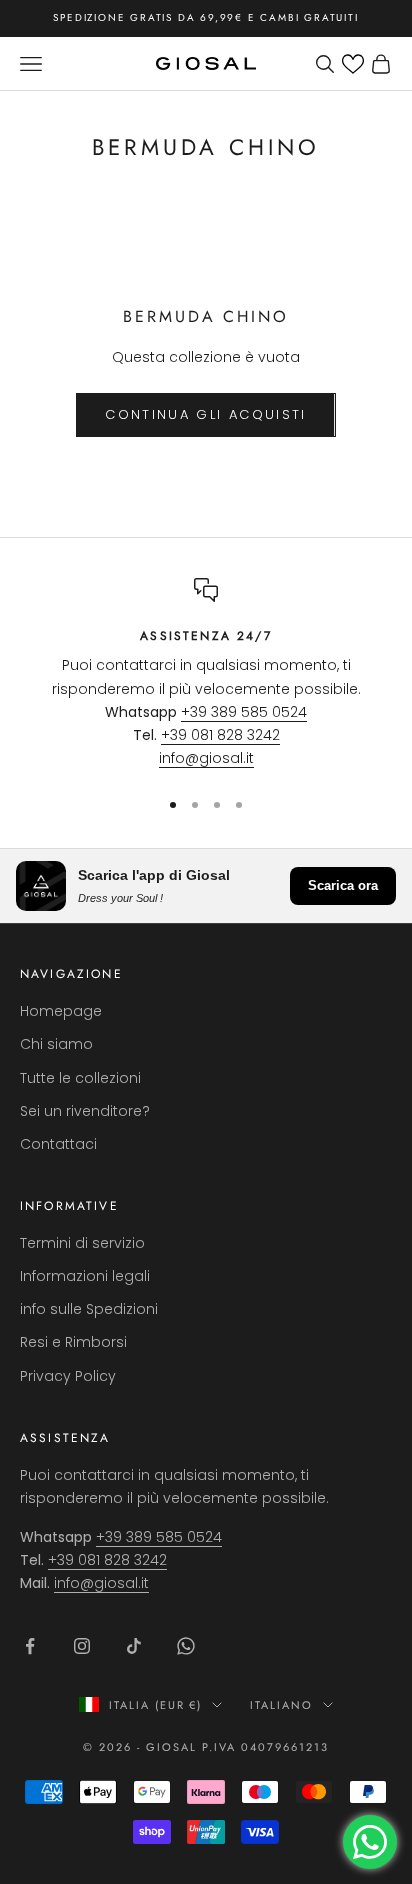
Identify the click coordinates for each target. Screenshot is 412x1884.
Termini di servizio (82, 1243)
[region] (206, 674)
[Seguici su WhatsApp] (186, 1646)
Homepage (61, 1011)
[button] (353, 64)
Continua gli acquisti (205, 414)
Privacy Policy (68, 1376)
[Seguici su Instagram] (82, 1646)
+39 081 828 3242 (220, 735)
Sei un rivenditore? (85, 1111)
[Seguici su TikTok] (134, 1646)
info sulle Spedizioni (89, 1309)
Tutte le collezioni (80, 1078)
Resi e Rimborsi (73, 1342)
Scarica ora (343, 885)
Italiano (281, 1705)
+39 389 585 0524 (244, 712)
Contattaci (58, 1144)
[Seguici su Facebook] (30, 1646)
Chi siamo (56, 1044)
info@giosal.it (206, 758)
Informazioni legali (85, 1276)
